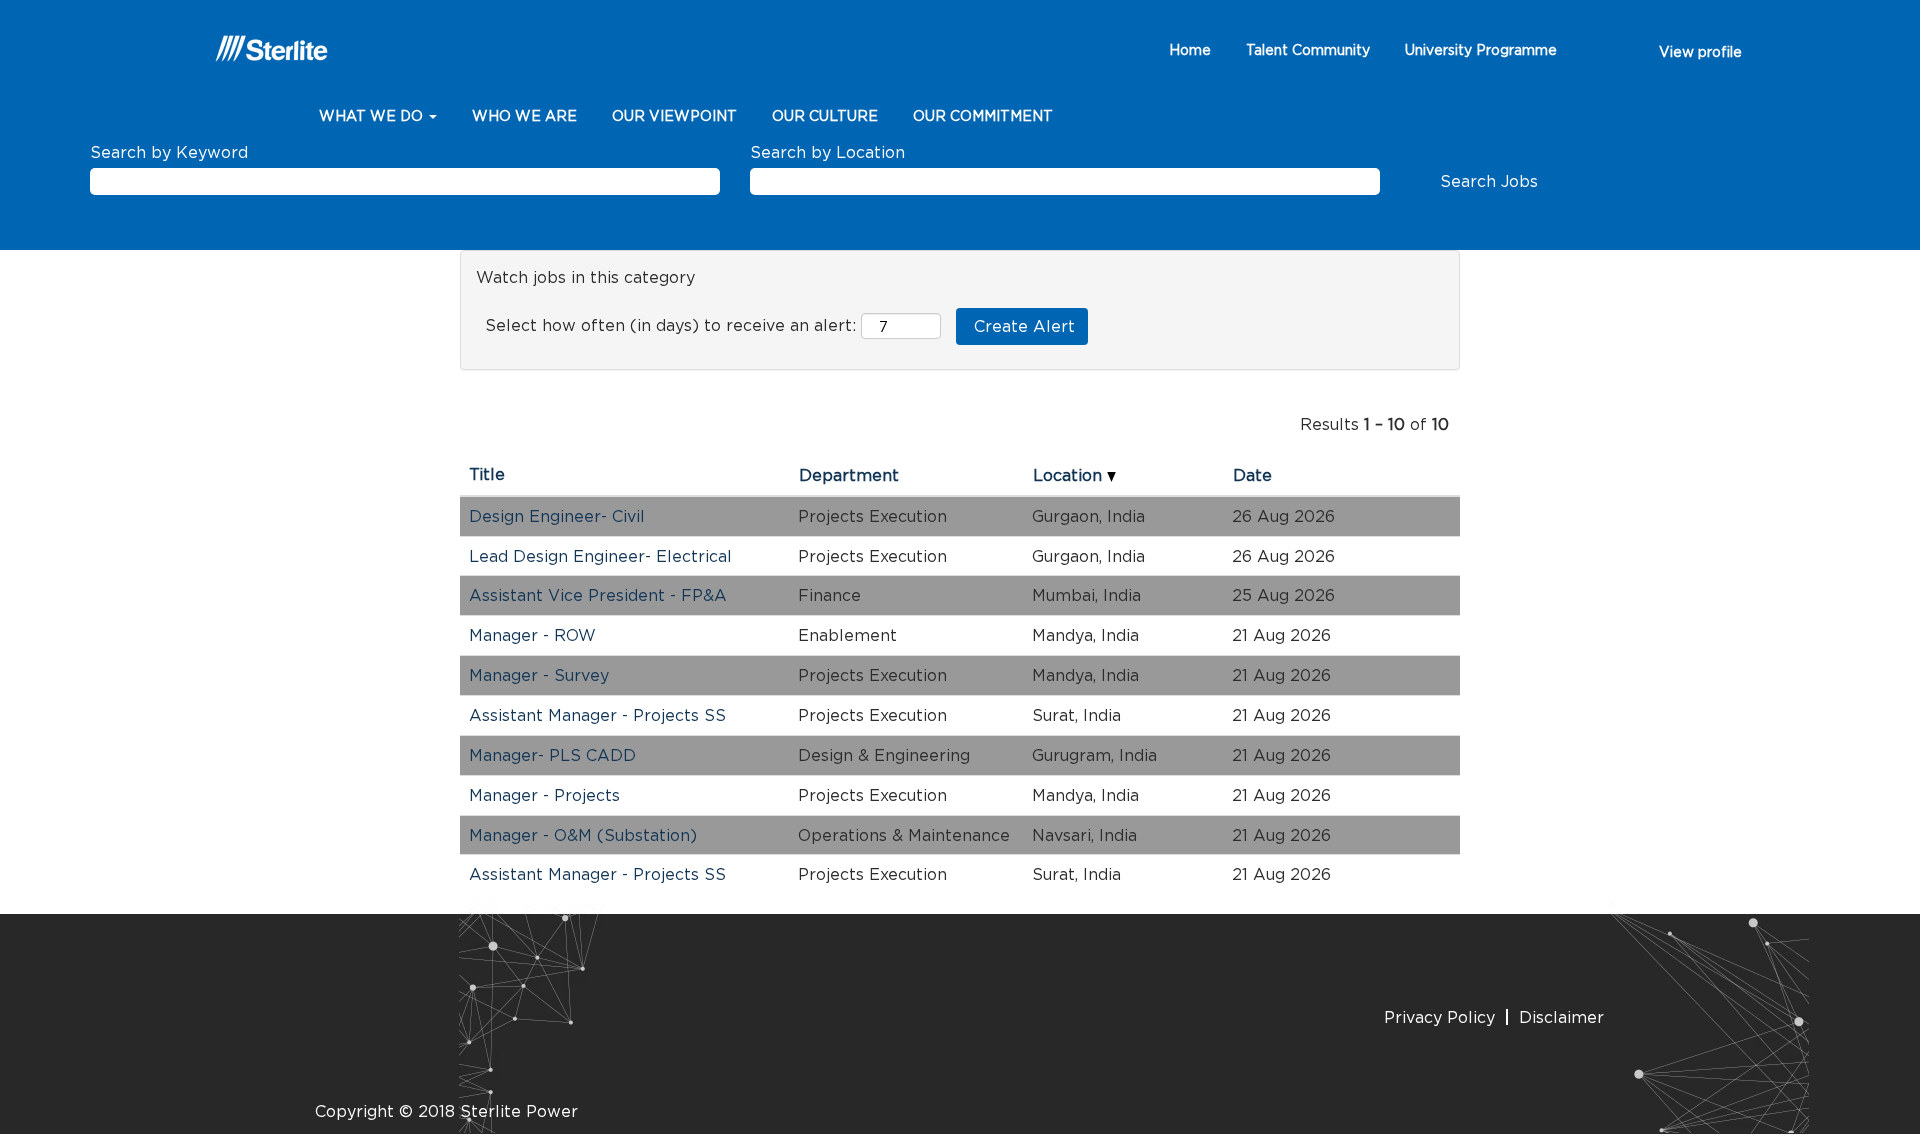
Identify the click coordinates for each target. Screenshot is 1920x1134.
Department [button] (849, 475)
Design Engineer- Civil (557, 516)
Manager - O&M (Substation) (583, 835)
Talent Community (1308, 49)
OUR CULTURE (825, 115)
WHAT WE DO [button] (373, 115)
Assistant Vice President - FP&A (598, 595)
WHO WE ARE (524, 115)
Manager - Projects (544, 795)
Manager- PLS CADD (552, 755)
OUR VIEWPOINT (674, 115)
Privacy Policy (1439, 1017)
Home (1190, 49)
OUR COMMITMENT (983, 115)
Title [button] (487, 474)
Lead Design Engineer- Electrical (600, 556)
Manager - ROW (532, 635)
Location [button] (1070, 475)
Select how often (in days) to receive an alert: (670, 325)
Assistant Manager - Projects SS (597, 715)
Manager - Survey (539, 675)
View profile (1700, 51)
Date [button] (1252, 475)
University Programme (1481, 49)
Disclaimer (1561, 1017)
